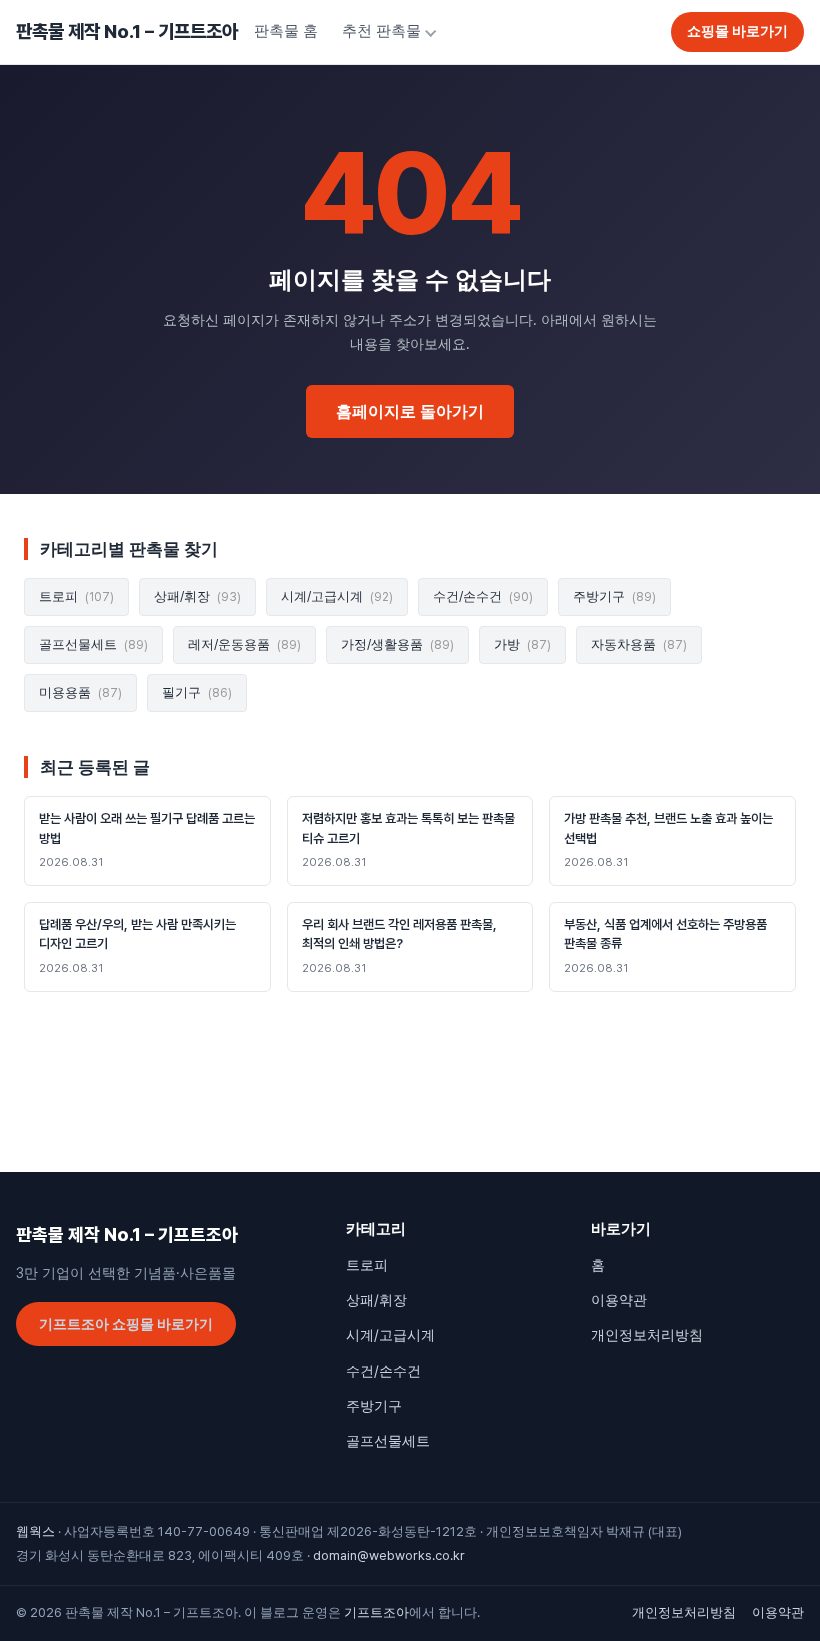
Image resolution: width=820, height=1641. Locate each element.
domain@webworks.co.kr (389, 1555)
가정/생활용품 (397, 644)
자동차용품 (639, 644)
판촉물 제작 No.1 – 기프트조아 (127, 31)
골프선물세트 (93, 644)
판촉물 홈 (286, 31)
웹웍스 (35, 1531)
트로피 (76, 596)
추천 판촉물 (381, 31)
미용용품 (80, 692)
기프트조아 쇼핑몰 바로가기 (126, 1324)
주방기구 (614, 596)
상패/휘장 (197, 596)
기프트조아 (376, 1612)
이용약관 (619, 1300)
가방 (522, 644)
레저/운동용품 (244, 644)
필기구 (197, 692)
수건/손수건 (483, 596)
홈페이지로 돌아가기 (410, 411)
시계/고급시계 (337, 596)
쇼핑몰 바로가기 (737, 31)
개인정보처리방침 (647, 1335)
